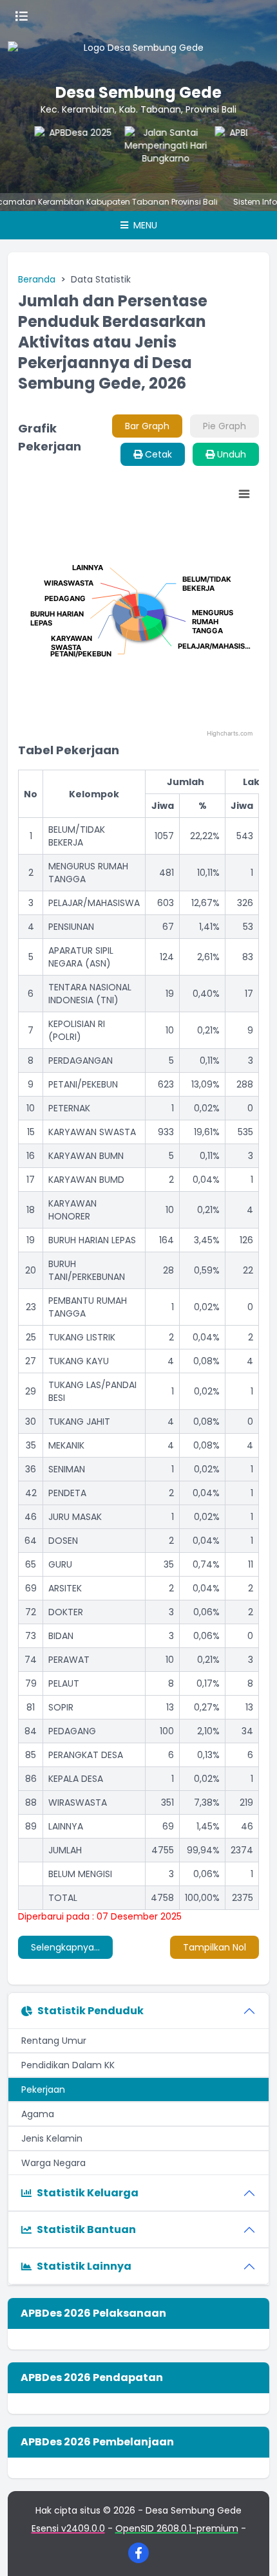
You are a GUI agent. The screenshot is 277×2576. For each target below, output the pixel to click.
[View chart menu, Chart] (244, 494)
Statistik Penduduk (91, 2011)
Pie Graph (224, 426)
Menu (144, 225)
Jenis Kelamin (52, 2138)
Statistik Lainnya (84, 2266)
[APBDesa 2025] (72, 152)
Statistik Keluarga (88, 2193)
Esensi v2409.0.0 (68, 2528)
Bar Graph (147, 426)
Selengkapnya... (65, 1947)
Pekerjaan (43, 2090)
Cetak (157, 454)
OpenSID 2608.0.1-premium (177, 2528)
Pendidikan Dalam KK (68, 2065)
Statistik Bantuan (86, 2229)
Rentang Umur (54, 2041)
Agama (38, 2114)
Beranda (37, 279)
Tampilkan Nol (215, 1947)
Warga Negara (53, 2163)
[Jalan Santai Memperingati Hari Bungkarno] (162, 152)
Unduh (230, 454)
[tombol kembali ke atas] (251, 2550)
